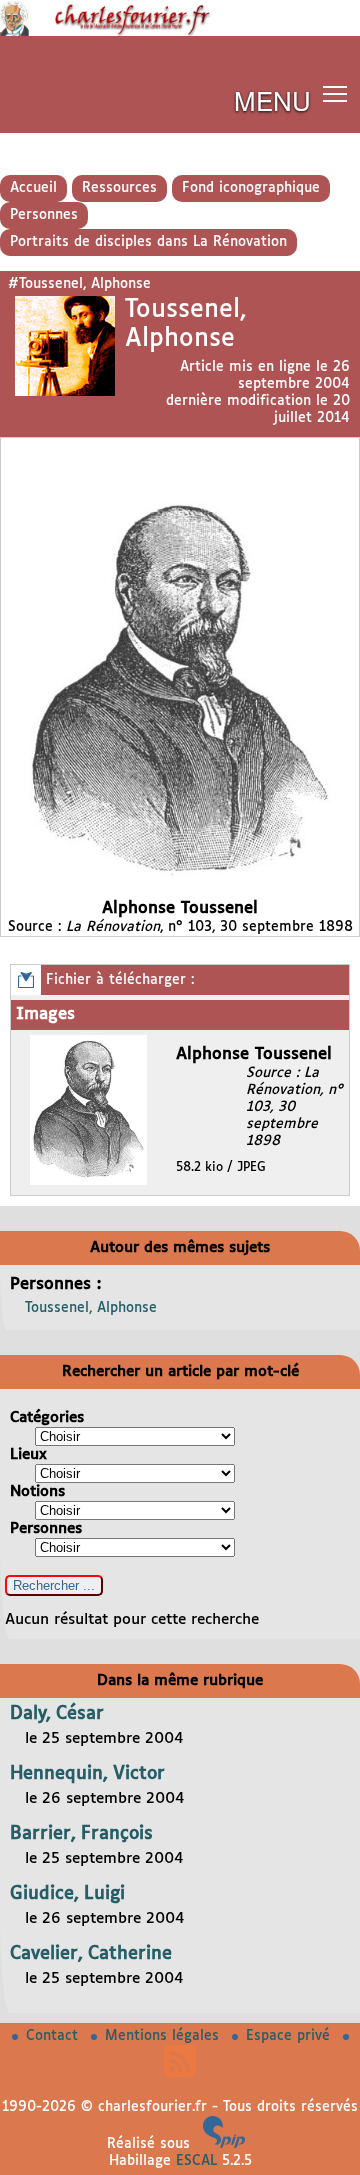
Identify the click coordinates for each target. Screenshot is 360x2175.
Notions (37, 1491)
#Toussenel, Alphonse (79, 284)
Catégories (47, 1417)
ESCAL (196, 2161)
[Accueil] (180, 32)
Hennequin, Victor (87, 1774)
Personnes (44, 215)
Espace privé (290, 2036)
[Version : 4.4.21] (224, 2144)
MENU (272, 99)
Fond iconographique (251, 188)
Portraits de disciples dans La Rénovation (148, 242)
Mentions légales (164, 2036)
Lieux (28, 1454)
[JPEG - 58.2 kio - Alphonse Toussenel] (91, 1181)
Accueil (33, 188)
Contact (54, 2036)
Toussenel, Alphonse (91, 1308)
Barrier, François (81, 1834)
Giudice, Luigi (67, 1894)
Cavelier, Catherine (91, 1954)
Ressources (119, 188)
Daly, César (57, 1714)
